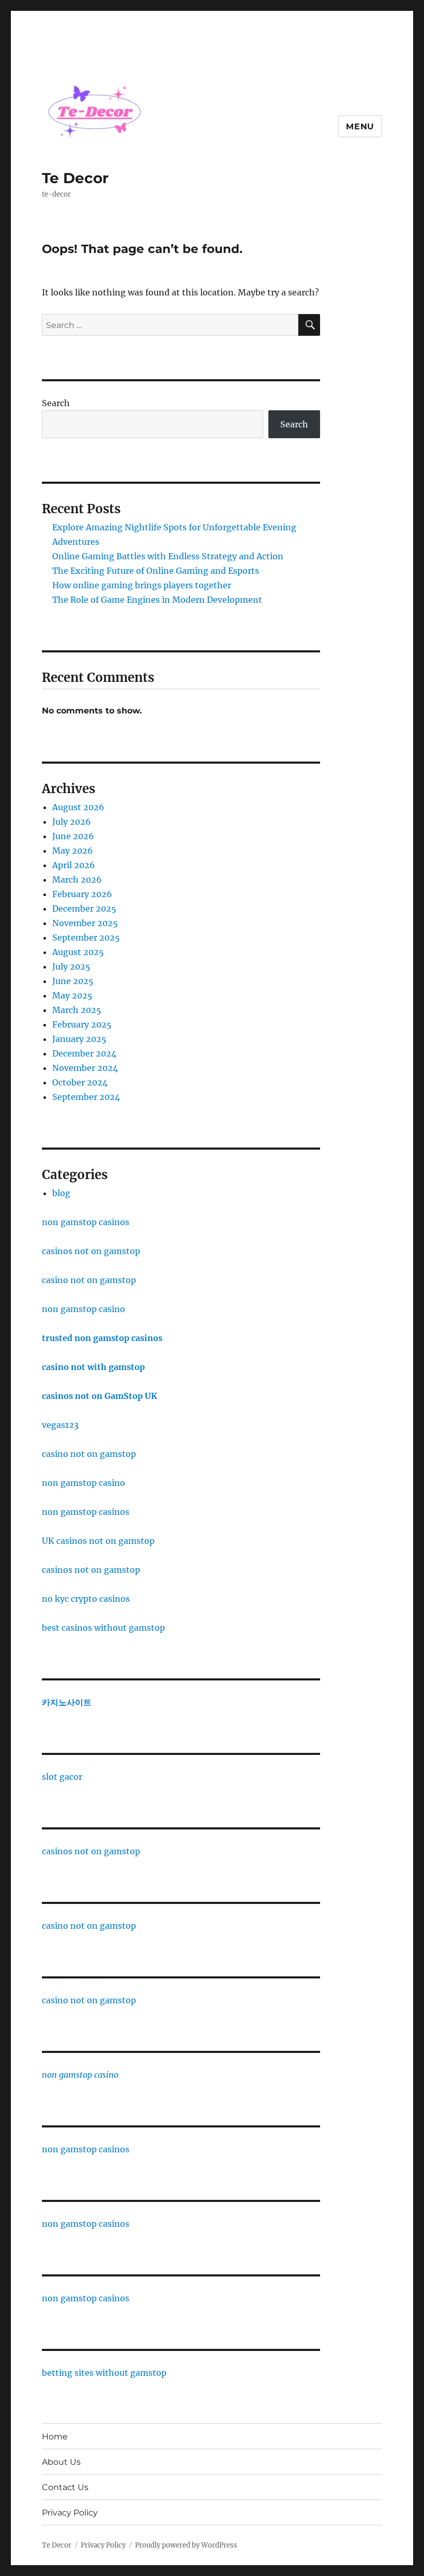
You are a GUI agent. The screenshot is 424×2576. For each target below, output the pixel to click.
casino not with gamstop (93, 1367)
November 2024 (85, 1068)
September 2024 (86, 1097)
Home (55, 2437)
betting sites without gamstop (104, 2373)
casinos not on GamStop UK (100, 1396)
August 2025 (78, 952)
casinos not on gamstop (91, 1251)
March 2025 (77, 1010)
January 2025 (79, 1039)
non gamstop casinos (86, 1222)
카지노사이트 (67, 1702)
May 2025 (72, 995)
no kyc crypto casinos (86, 1599)
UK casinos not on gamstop (98, 1541)
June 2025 (73, 981)
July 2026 (72, 822)
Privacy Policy (70, 2513)
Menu (360, 126)
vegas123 (60, 1425)
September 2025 (86, 937)
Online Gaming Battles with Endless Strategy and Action (168, 556)
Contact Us (65, 2487)
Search (56, 403)
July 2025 (71, 966)
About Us (61, 2462)
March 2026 (77, 880)
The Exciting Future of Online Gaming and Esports (156, 571)
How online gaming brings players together (142, 585)
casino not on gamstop (89, 1280)
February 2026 (82, 894)
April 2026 (74, 865)
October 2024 (80, 1082)
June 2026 (73, 836)
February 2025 (82, 1024)
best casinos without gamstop (103, 1628)
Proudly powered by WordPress (186, 2545)
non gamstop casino (84, 1309)
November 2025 (85, 923)
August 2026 (78, 807)
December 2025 (84, 909)
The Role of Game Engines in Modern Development (157, 600)
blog (61, 1193)
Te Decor (75, 178)
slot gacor (62, 1777)
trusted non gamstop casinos (102, 1338)
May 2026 (73, 851)
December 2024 (84, 1053)
